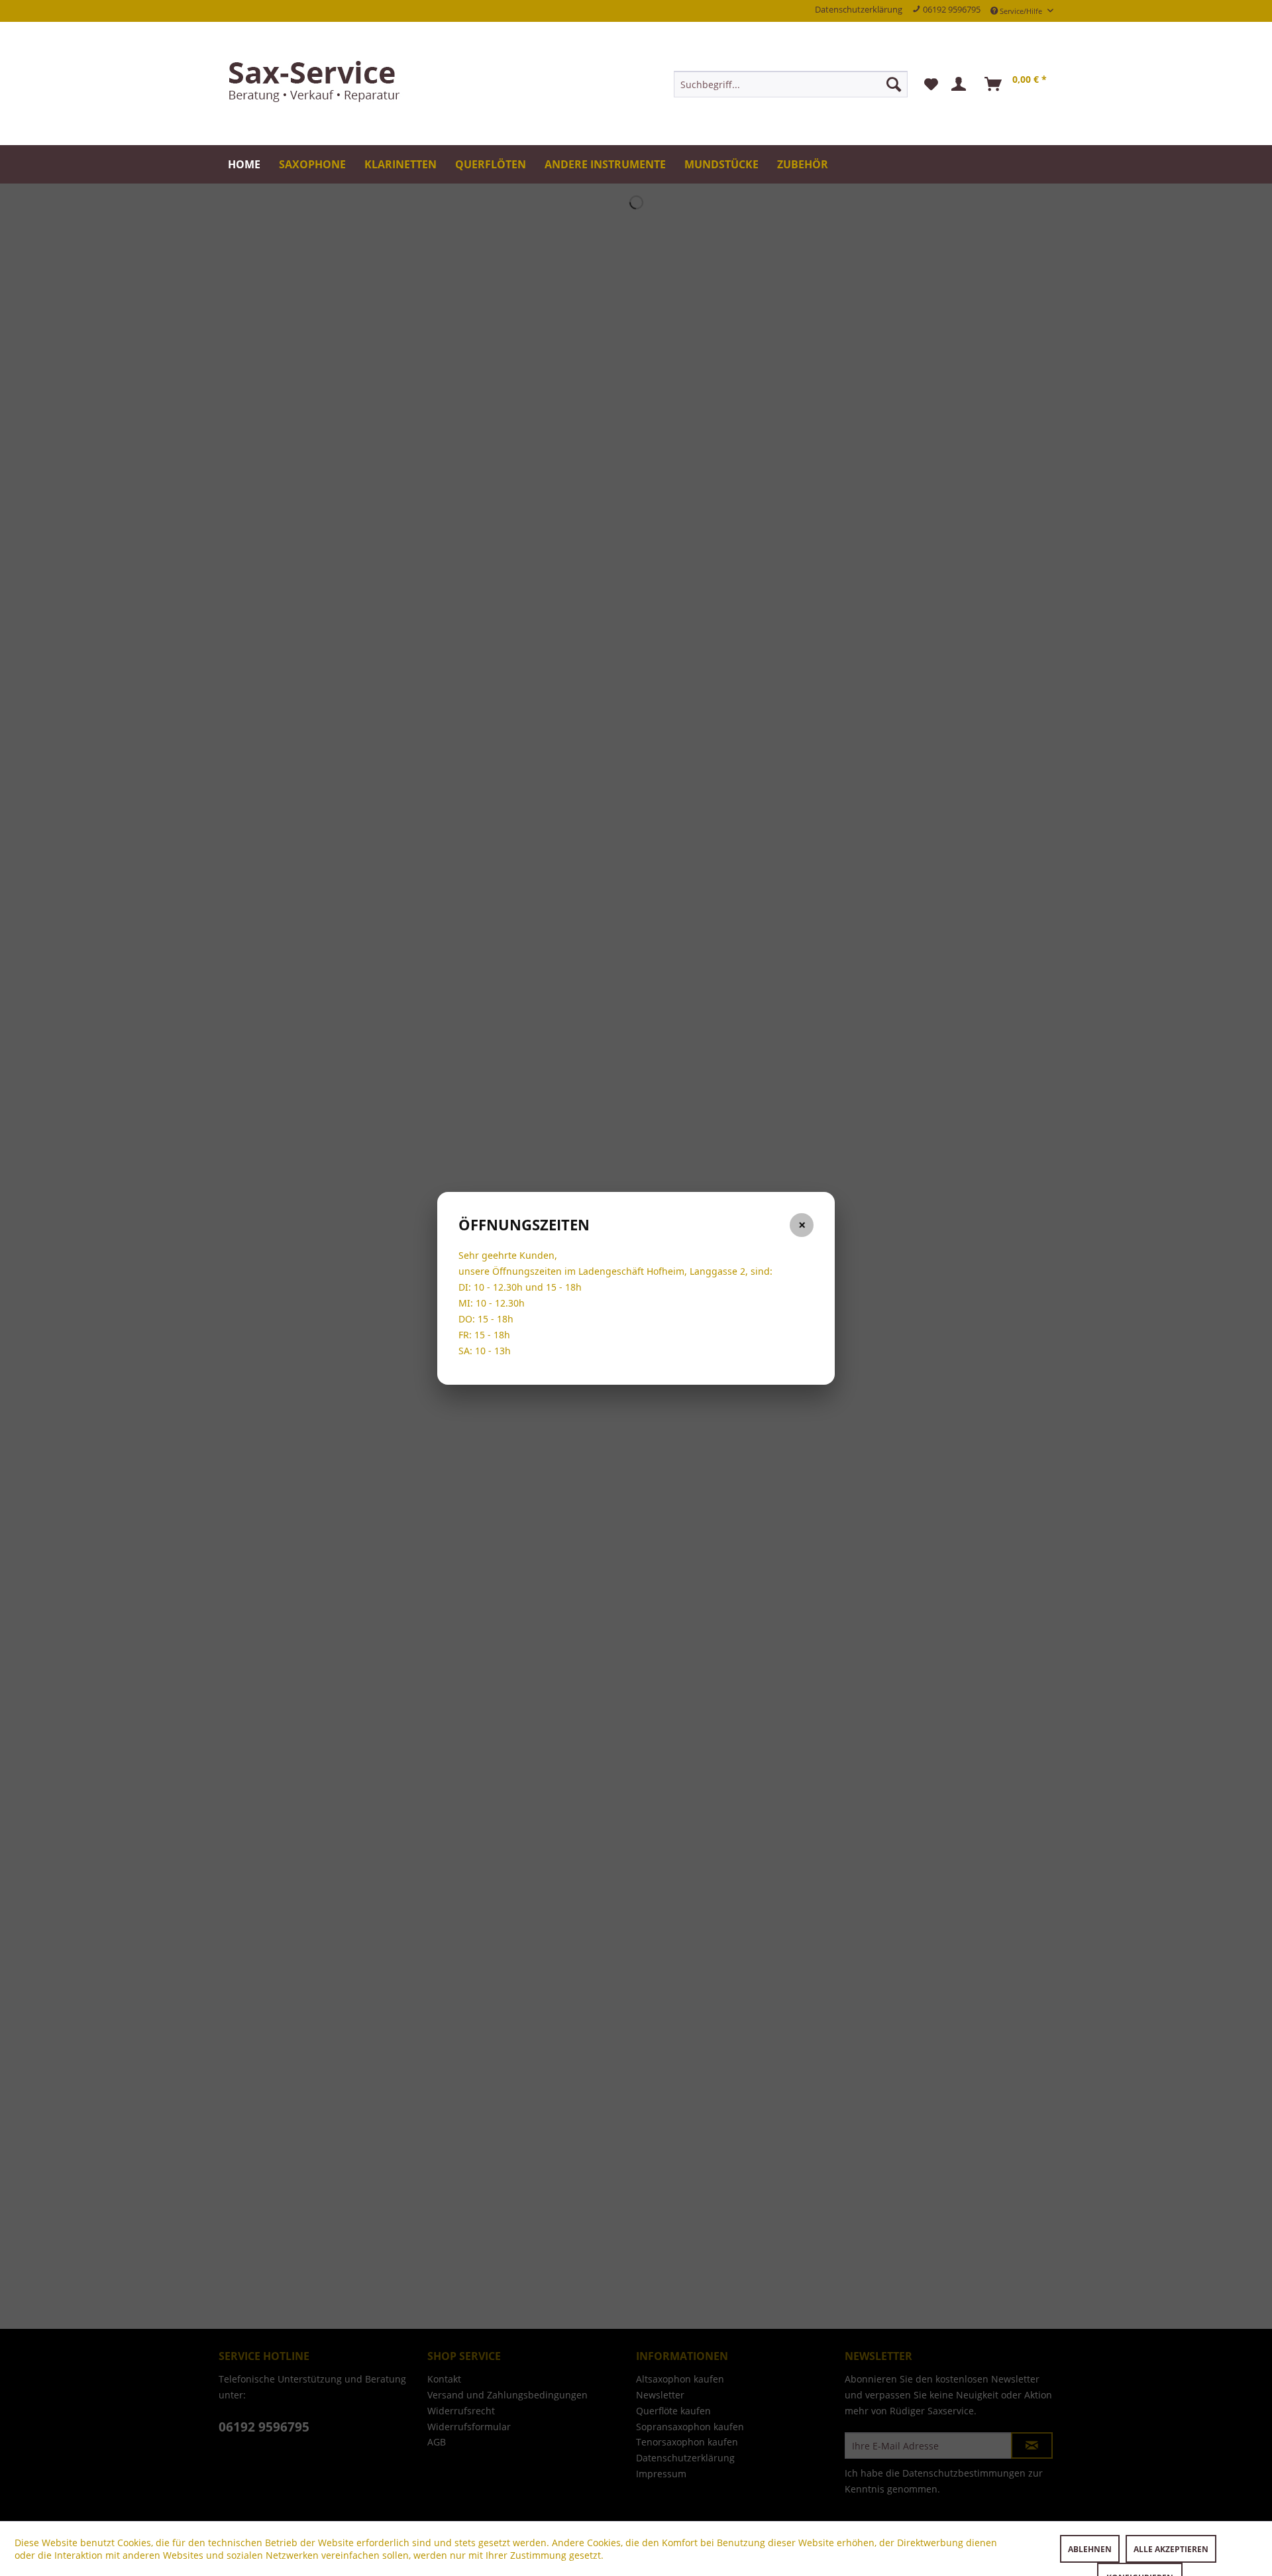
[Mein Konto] (961, 84)
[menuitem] (791, 84)
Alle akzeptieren (1171, 2549)
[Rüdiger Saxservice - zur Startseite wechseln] (318, 83)
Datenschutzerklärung (859, 10)
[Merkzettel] (931, 84)
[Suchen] (894, 84)
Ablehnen (1090, 2549)
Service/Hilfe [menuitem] (1021, 11)
